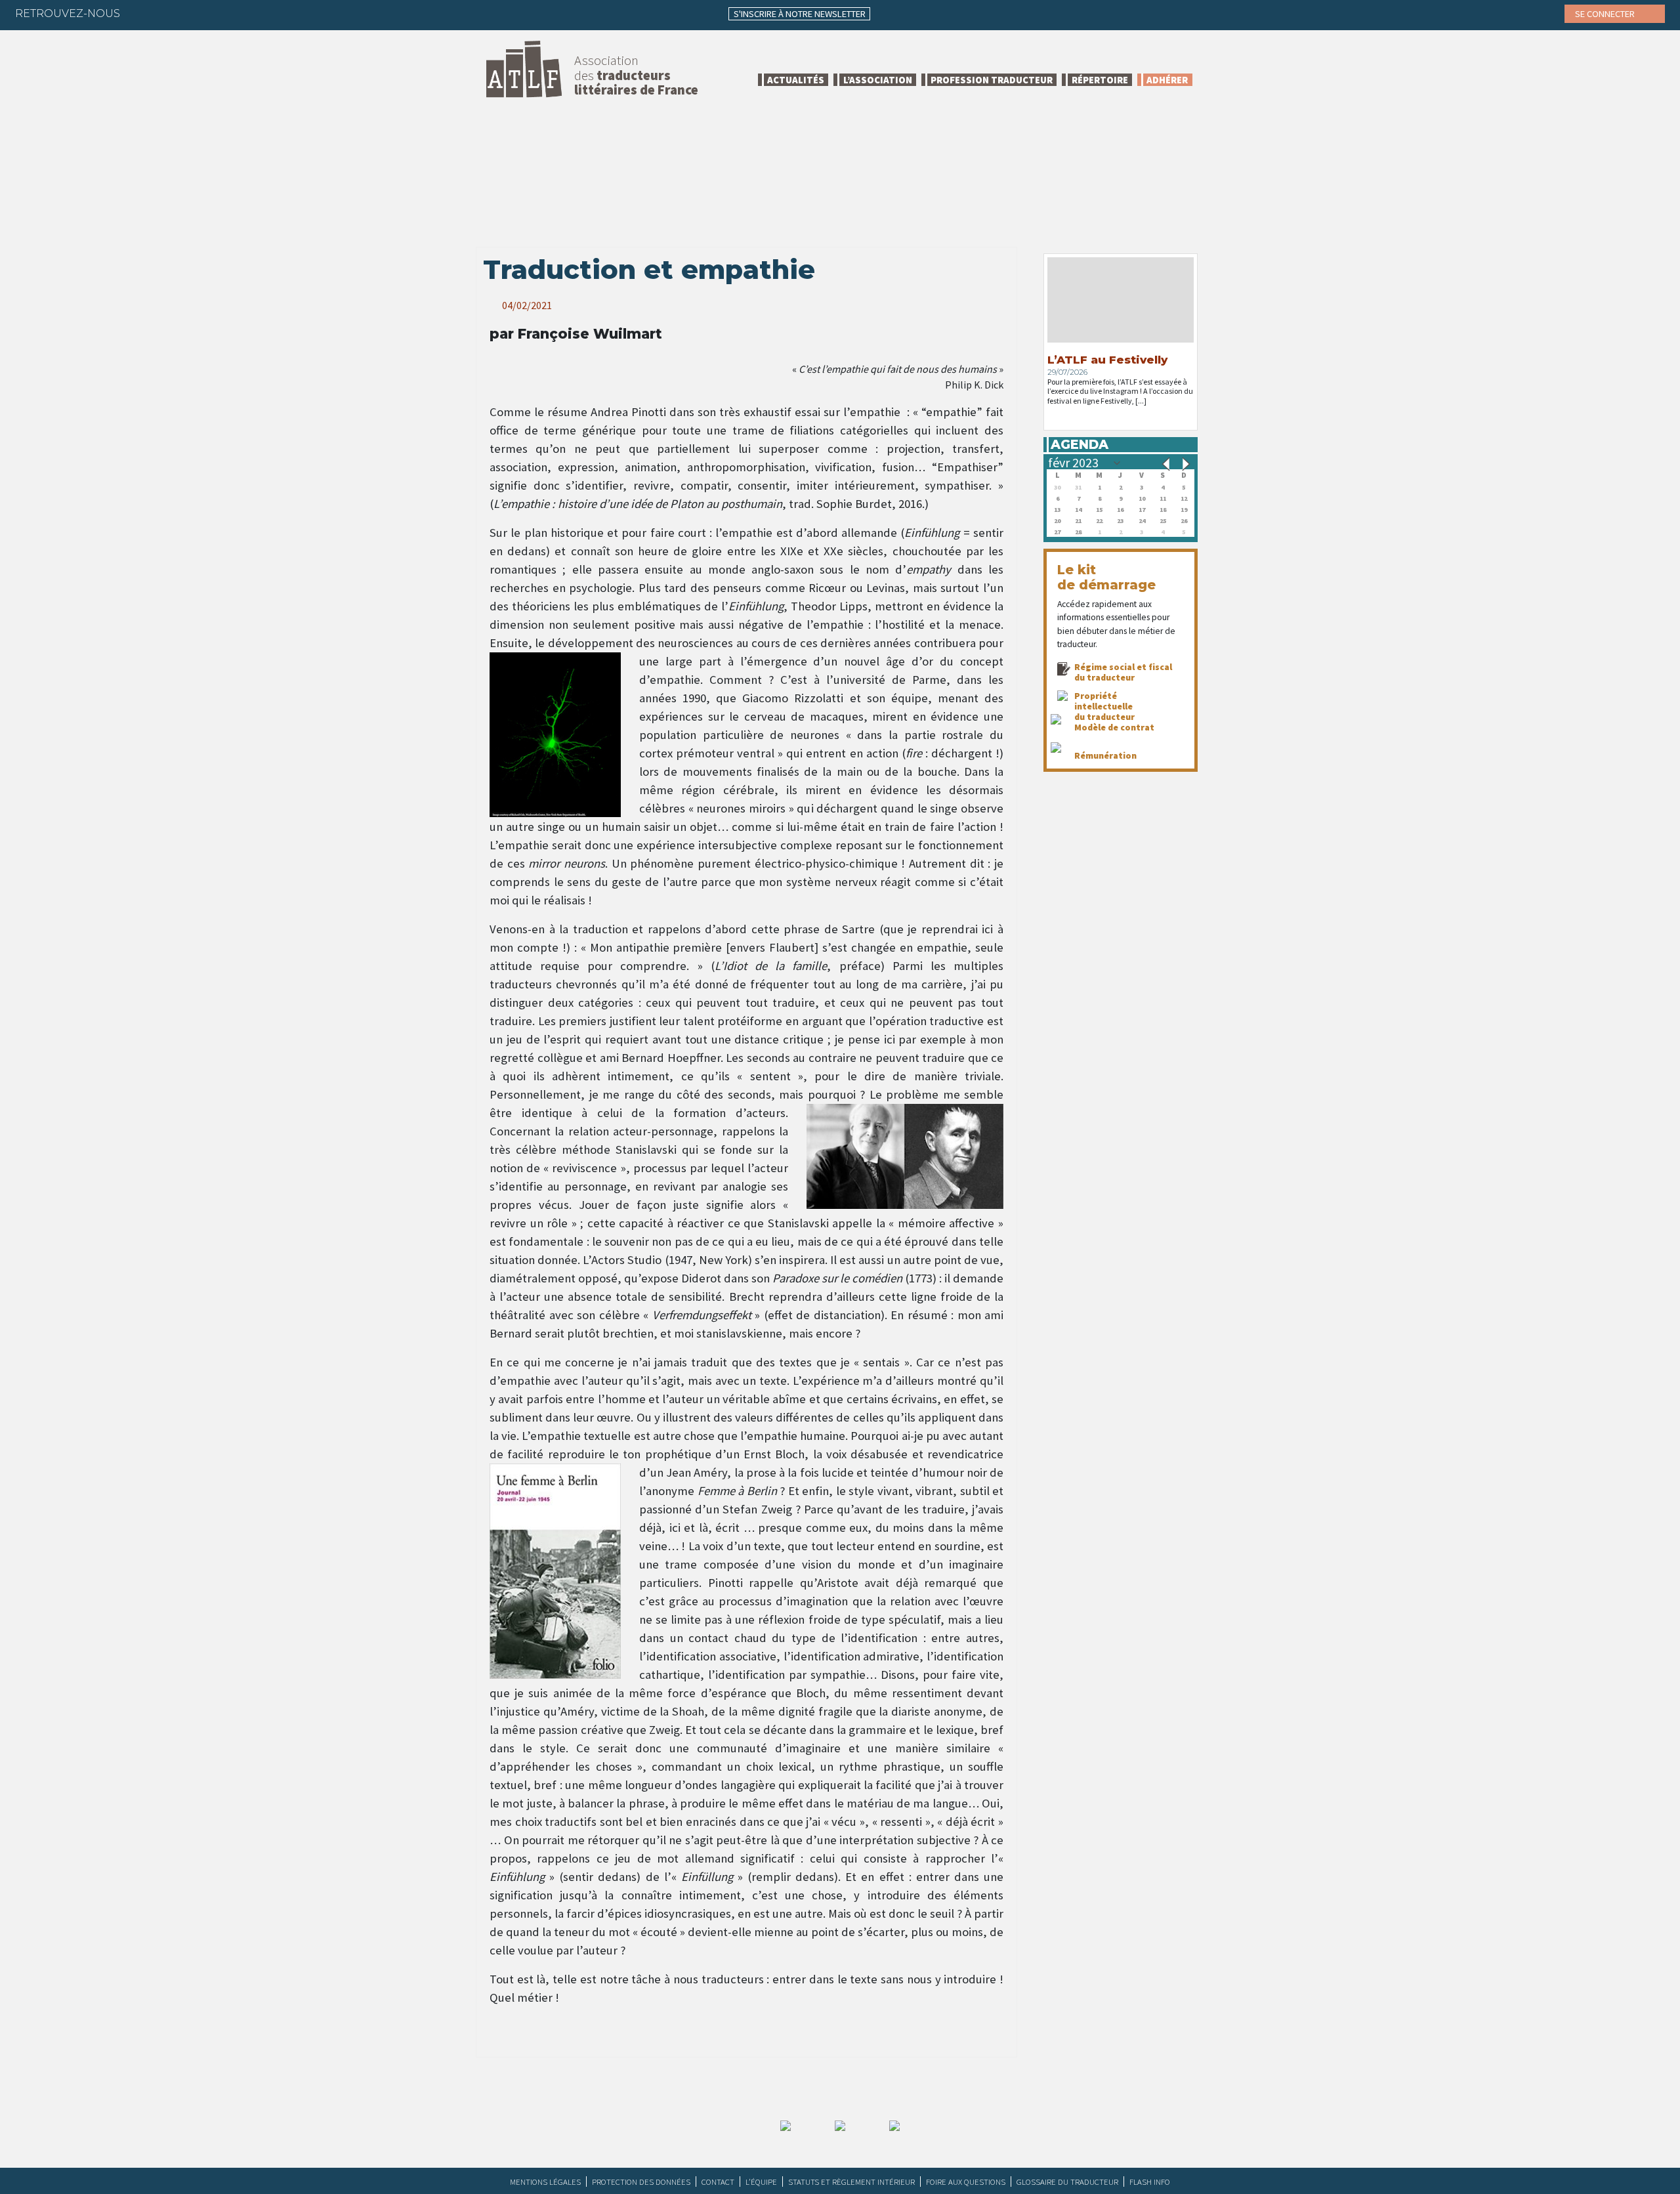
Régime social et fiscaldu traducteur (1123, 672)
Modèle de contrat (1114, 727)
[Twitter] (167, 13)
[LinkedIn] (193, 13)
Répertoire (1100, 80)
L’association (878, 80)
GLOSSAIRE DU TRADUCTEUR (1067, 2182)
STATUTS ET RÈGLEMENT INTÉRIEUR (851, 2182)
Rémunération (1105, 755)
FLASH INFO (1150, 2182)
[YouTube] (244, 13)
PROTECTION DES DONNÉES (641, 2182)
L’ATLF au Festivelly (1107, 360)
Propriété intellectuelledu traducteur (1104, 706)
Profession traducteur (992, 80)
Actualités (796, 80)
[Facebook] (142, 13)
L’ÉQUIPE (761, 2182)
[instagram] (219, 13)
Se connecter (1606, 14)
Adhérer (1167, 80)
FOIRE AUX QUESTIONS (966, 2182)
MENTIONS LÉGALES (545, 2182)
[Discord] (270, 13)
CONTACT (718, 2182)
